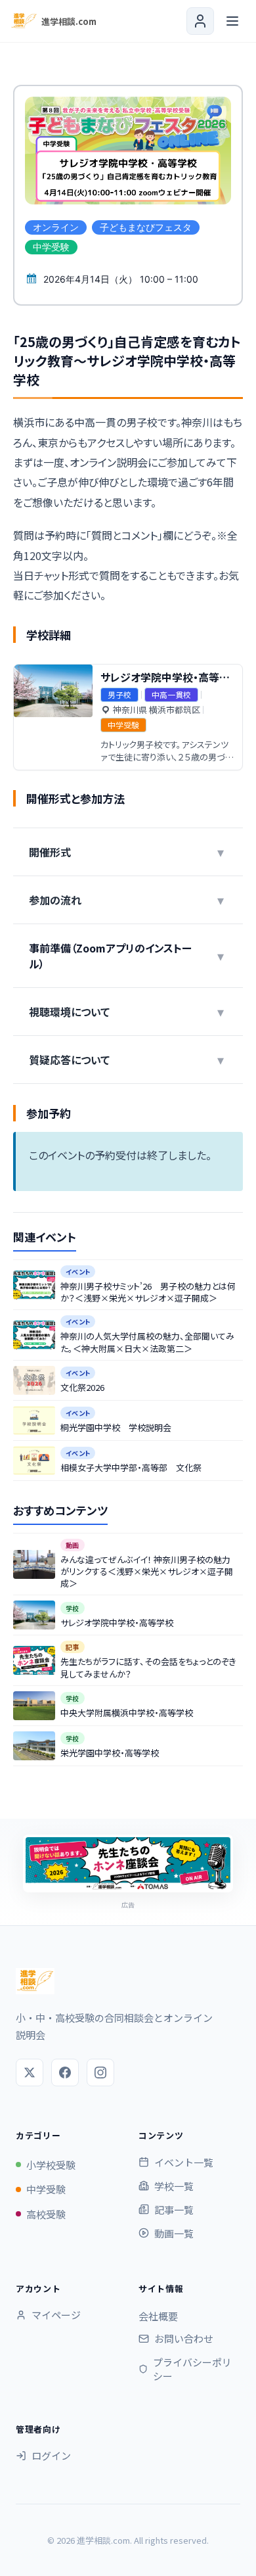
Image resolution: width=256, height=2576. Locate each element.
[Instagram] (100, 2073)
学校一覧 (174, 2186)
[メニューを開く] (232, 21)
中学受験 (46, 2189)
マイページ (56, 2315)
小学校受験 (51, 2165)
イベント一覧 (184, 2162)
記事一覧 (174, 2210)
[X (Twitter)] (30, 2073)
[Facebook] (65, 2073)
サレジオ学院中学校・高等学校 (170, 677)
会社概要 (158, 2316)
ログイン (51, 2455)
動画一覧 (174, 2233)
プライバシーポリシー (192, 2369)
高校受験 (46, 2214)
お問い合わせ (184, 2338)
